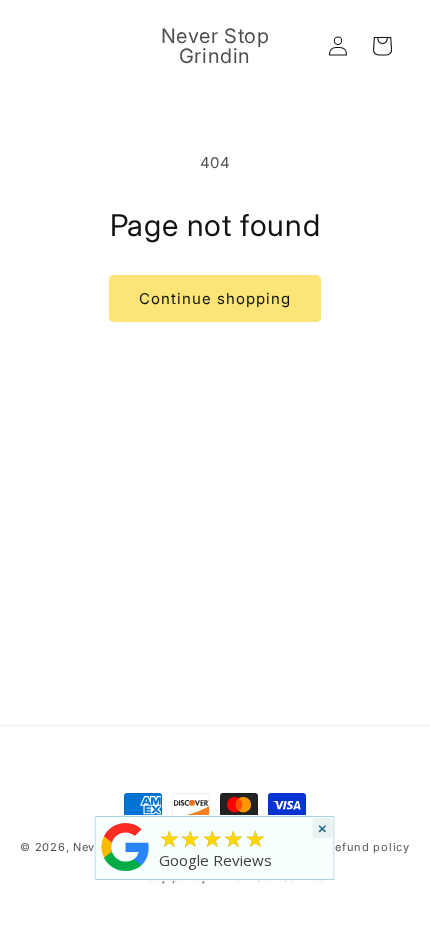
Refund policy (369, 847)
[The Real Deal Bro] (126, 871)
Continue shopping (215, 298)
